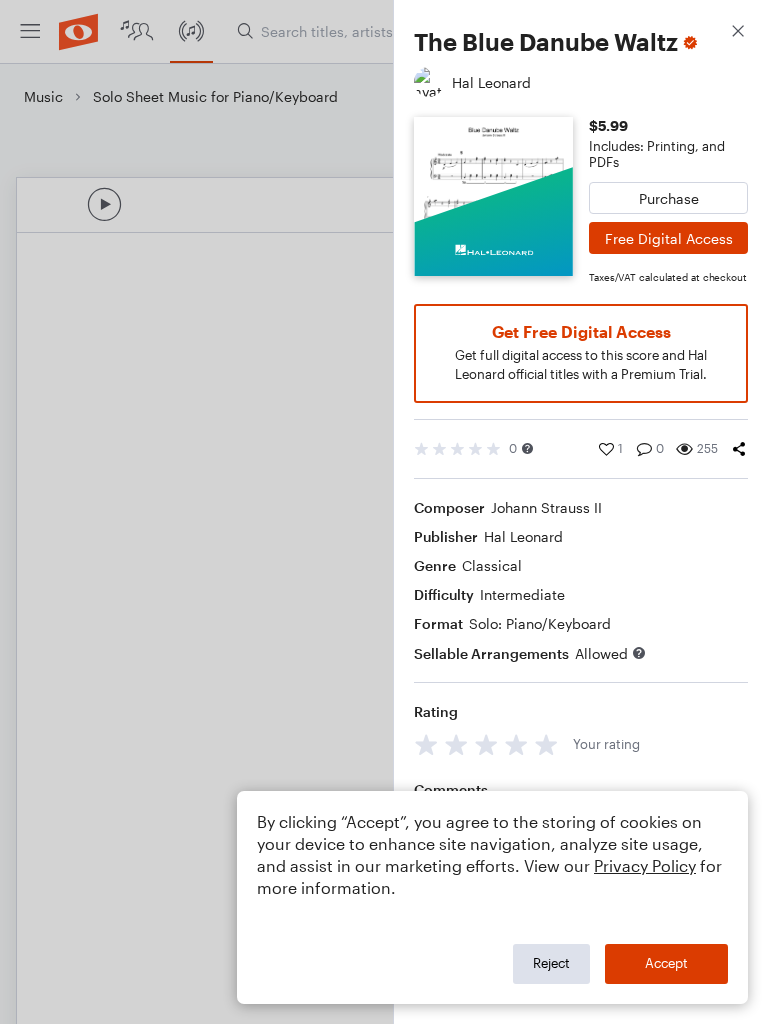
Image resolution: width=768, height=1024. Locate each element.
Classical (492, 565)
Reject (551, 963)
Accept (666, 963)
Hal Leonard (523, 536)
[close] (738, 33)
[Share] (739, 449)
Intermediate (522, 594)
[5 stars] (546, 744)
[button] (527, 448)
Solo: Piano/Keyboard (540, 623)
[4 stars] (516, 744)
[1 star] (426, 744)
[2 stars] (456, 744)
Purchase (669, 198)
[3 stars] (486, 744)
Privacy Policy (645, 865)
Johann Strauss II (546, 507)
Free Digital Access (669, 238)
